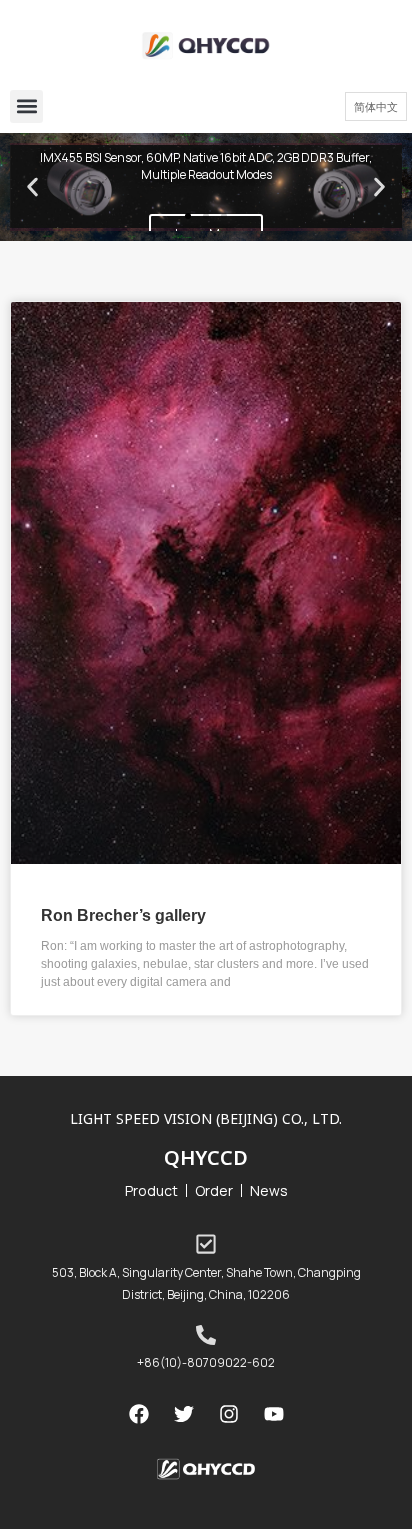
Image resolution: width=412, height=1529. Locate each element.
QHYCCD (206, 1157)
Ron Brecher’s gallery (123, 914)
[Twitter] (184, 1414)
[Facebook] (139, 1414)
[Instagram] (229, 1414)
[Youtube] (274, 1414)
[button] (26, 106)
